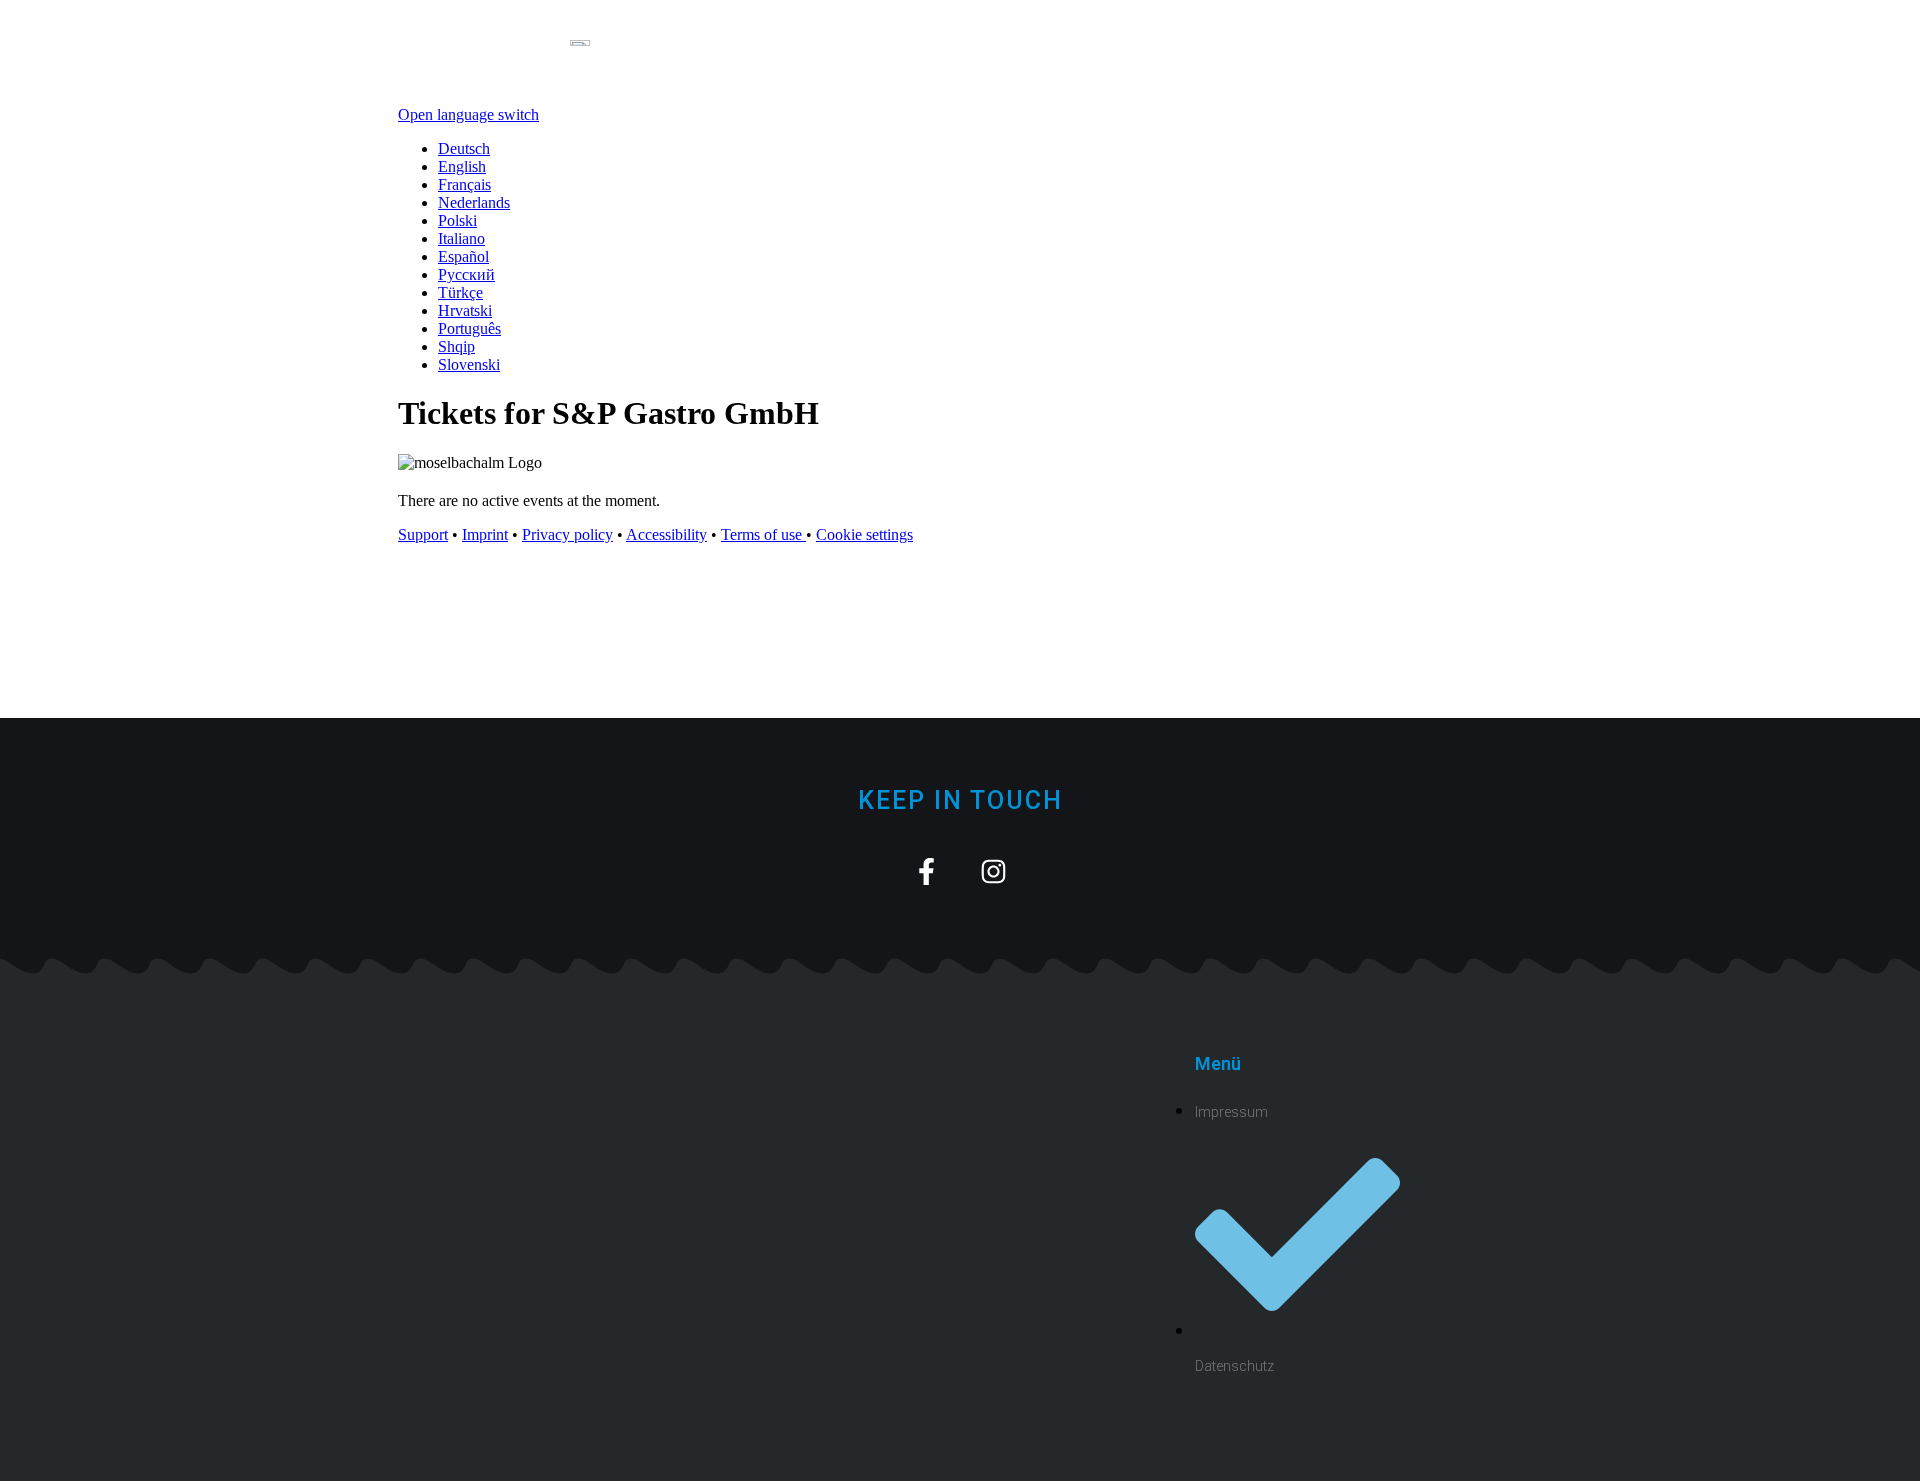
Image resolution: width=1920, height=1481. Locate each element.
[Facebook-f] (926, 871)
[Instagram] (993, 871)
